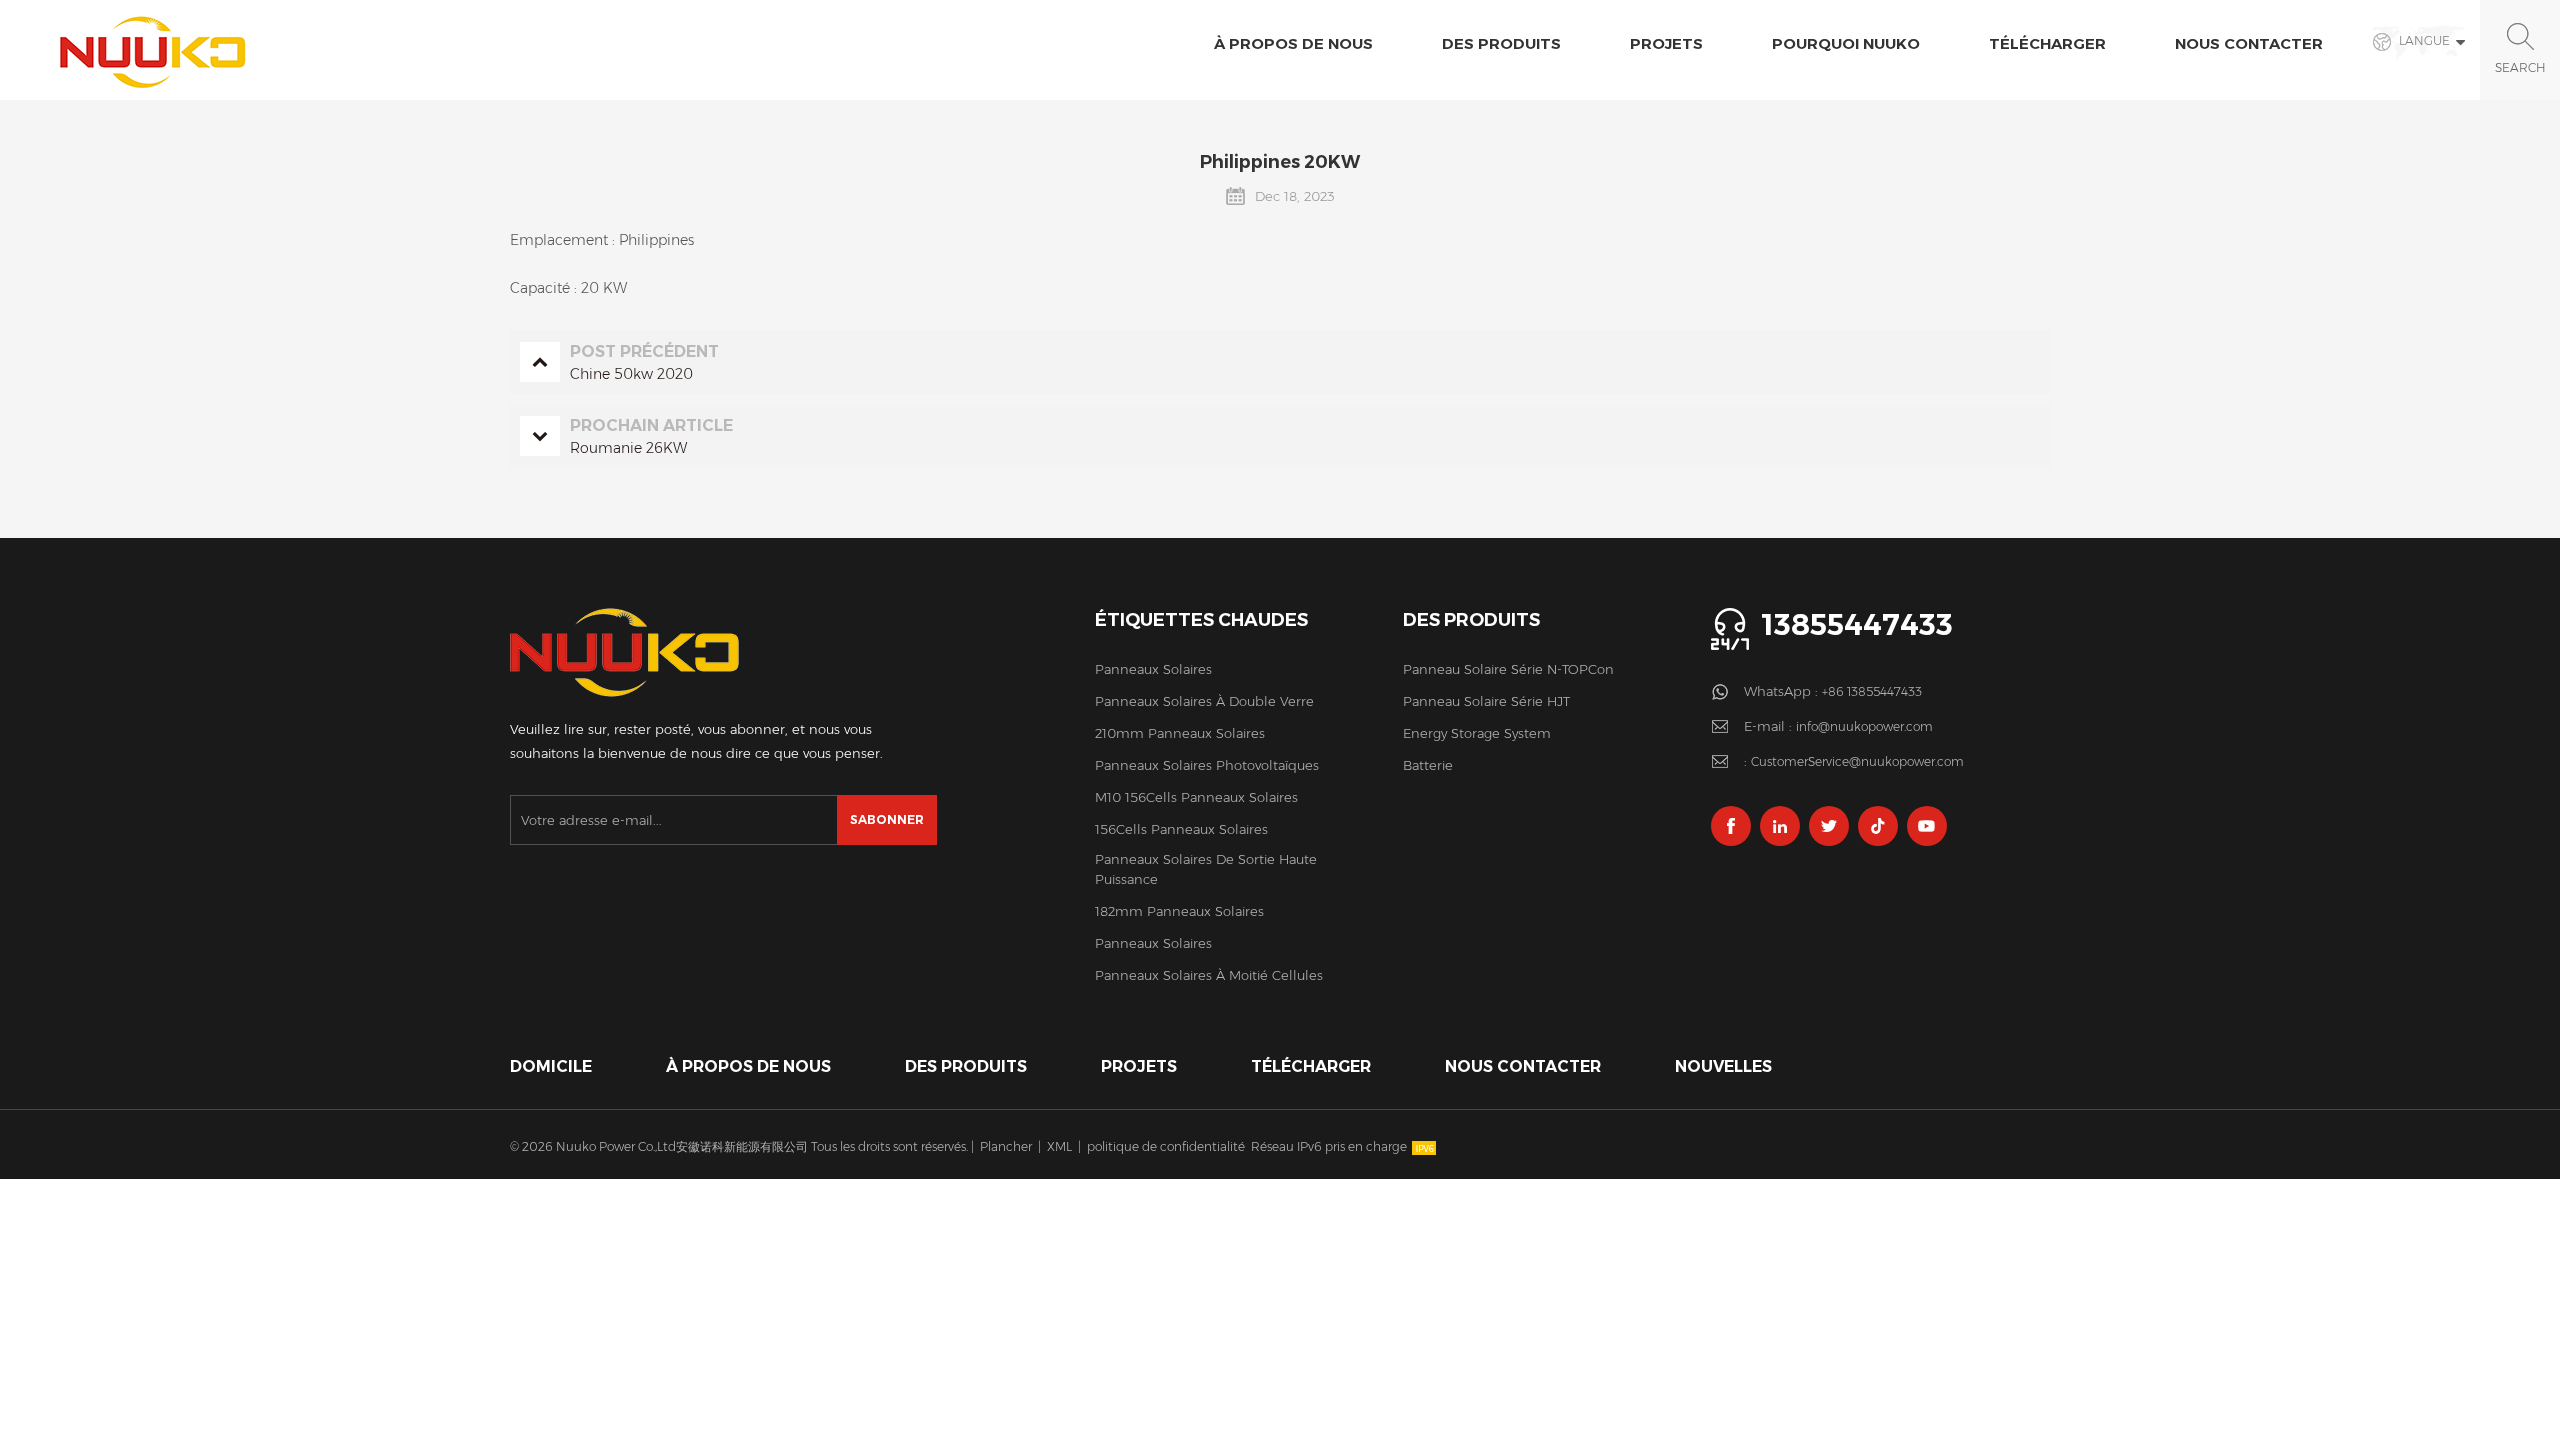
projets (1666, 43)
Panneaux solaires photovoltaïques (1207, 765)
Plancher (1006, 1146)
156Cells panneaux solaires (1181, 829)
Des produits (1501, 43)
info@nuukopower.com (1864, 726)
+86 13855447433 (1872, 691)
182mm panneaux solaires (1179, 911)
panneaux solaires (1153, 669)
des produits (966, 1066)
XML (1059, 1146)
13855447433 (1857, 624)
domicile (551, 1066)
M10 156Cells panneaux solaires (1196, 797)
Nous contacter (2249, 43)
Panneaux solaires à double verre (1204, 701)
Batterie (1428, 765)
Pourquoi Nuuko (1846, 43)
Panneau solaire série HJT (1486, 701)
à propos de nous (1293, 43)
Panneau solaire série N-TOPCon (1508, 669)
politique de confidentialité (1166, 1146)
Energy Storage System (1477, 733)
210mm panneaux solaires (1180, 733)
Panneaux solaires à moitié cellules (1209, 975)
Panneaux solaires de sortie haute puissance (1206, 869)
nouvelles (1723, 1066)
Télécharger (2047, 43)
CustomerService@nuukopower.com (1857, 761)
